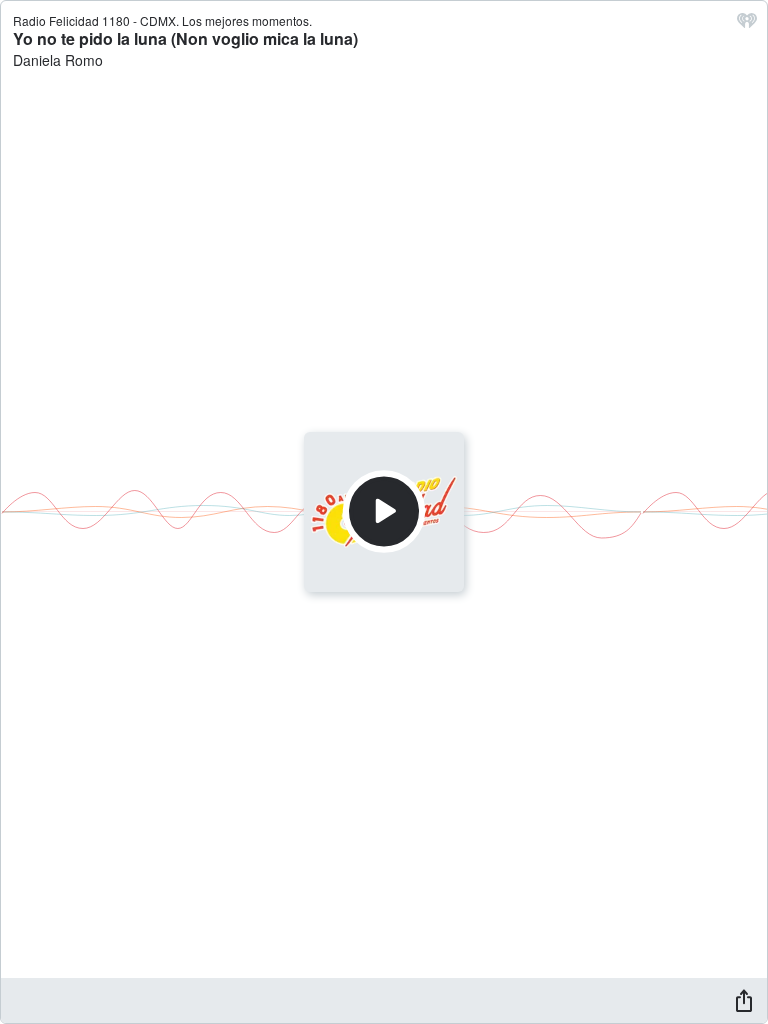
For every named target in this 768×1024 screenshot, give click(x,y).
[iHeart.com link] (747, 25)
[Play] (384, 512)
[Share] (744, 1000)
